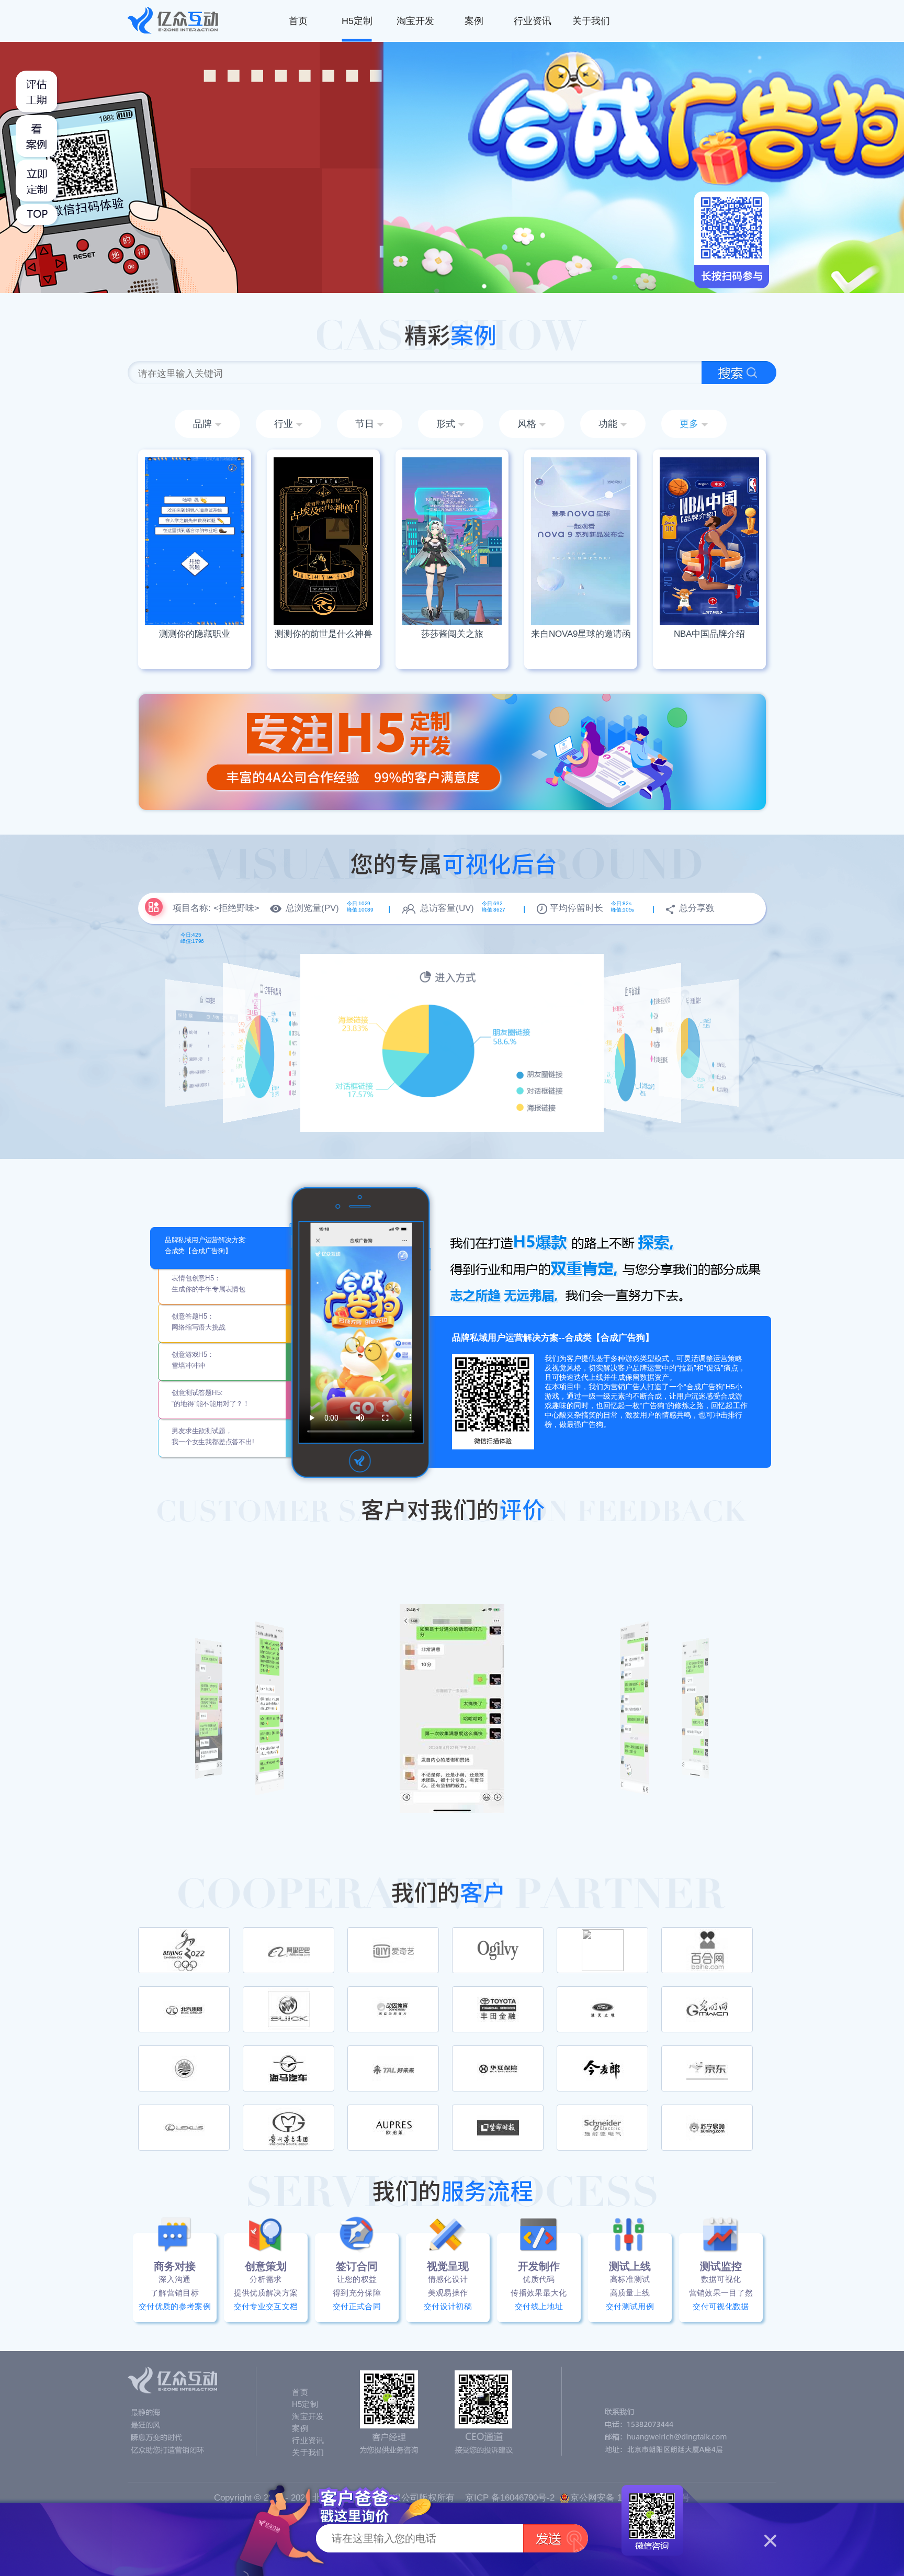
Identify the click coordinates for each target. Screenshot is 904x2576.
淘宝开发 (415, 21)
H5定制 (357, 21)
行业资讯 (533, 21)
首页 (298, 21)
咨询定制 (195, 592)
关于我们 (591, 21)
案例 (474, 21)
